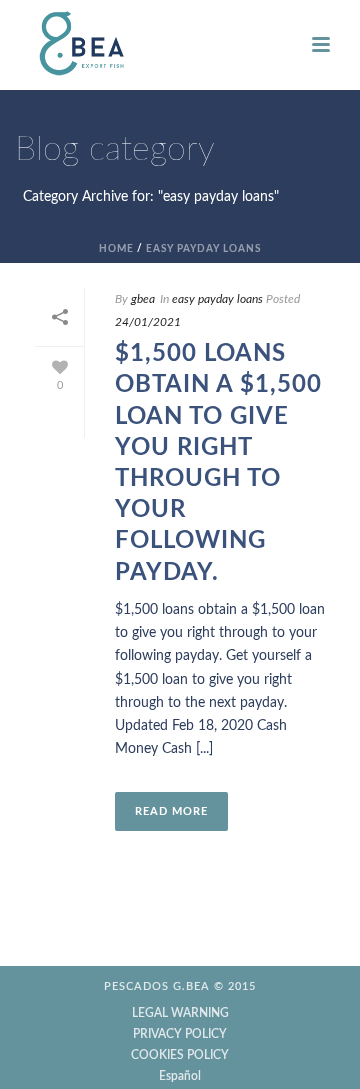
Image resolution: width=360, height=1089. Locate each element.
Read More (171, 811)
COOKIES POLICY (180, 1055)
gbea (143, 299)
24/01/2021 (148, 322)
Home (116, 249)
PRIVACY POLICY (180, 1034)
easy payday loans (203, 249)
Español (180, 1076)
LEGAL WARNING (180, 1013)
